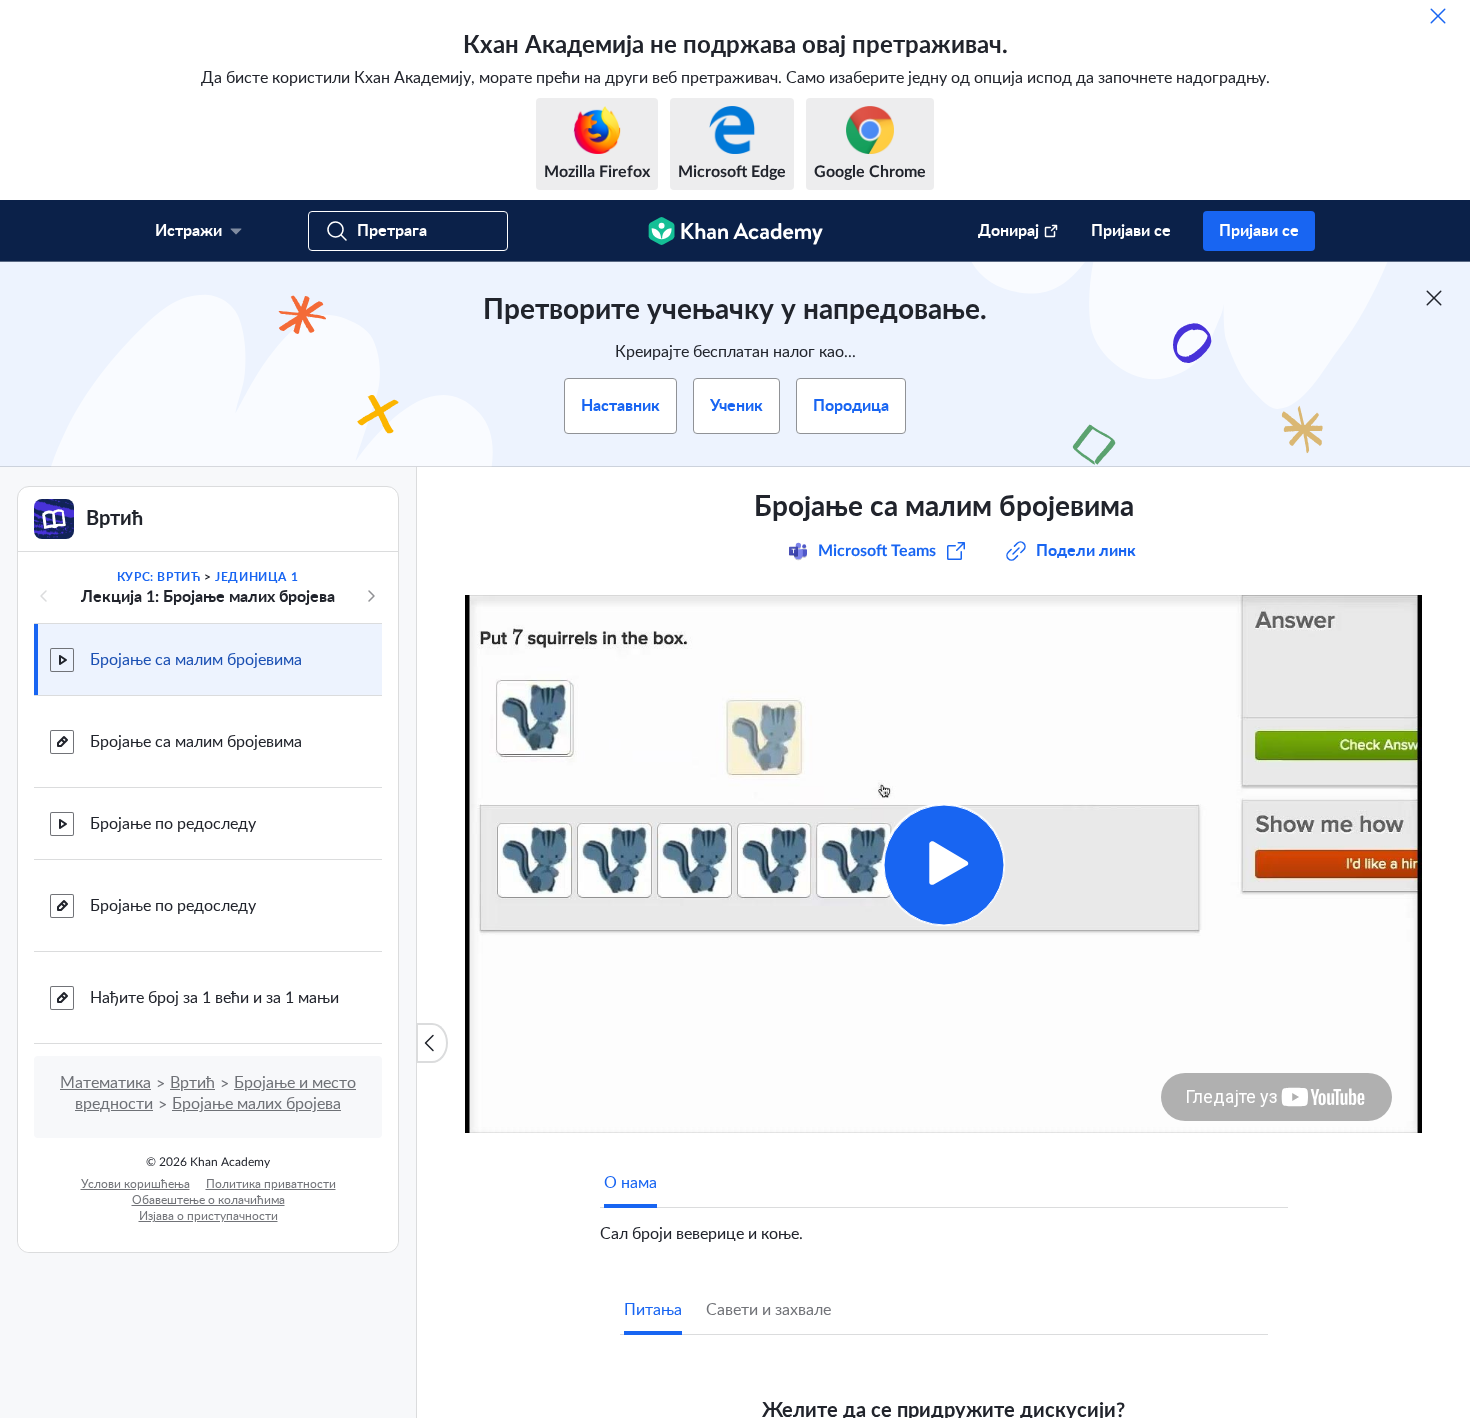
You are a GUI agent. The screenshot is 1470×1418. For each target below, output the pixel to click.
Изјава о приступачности (208, 1216)
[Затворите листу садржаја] (432, 1043)
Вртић (192, 1083)
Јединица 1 (256, 577)
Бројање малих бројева (256, 1104)
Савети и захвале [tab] (768, 1310)
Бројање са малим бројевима (196, 660)
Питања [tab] (653, 1310)
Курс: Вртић (159, 577)
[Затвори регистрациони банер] (1434, 298)
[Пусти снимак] (943, 864)
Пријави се (1131, 231)
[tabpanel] (944, 1226)
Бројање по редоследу (173, 824)
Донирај (1008, 231)
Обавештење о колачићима (208, 1200)
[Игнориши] (1438, 16)
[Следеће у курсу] (371, 596)
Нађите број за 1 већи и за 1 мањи (214, 998)
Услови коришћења (135, 1184)
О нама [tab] (630, 1183)
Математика (105, 1083)
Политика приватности (271, 1184)
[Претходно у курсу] (44, 596)
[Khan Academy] (735, 231)
